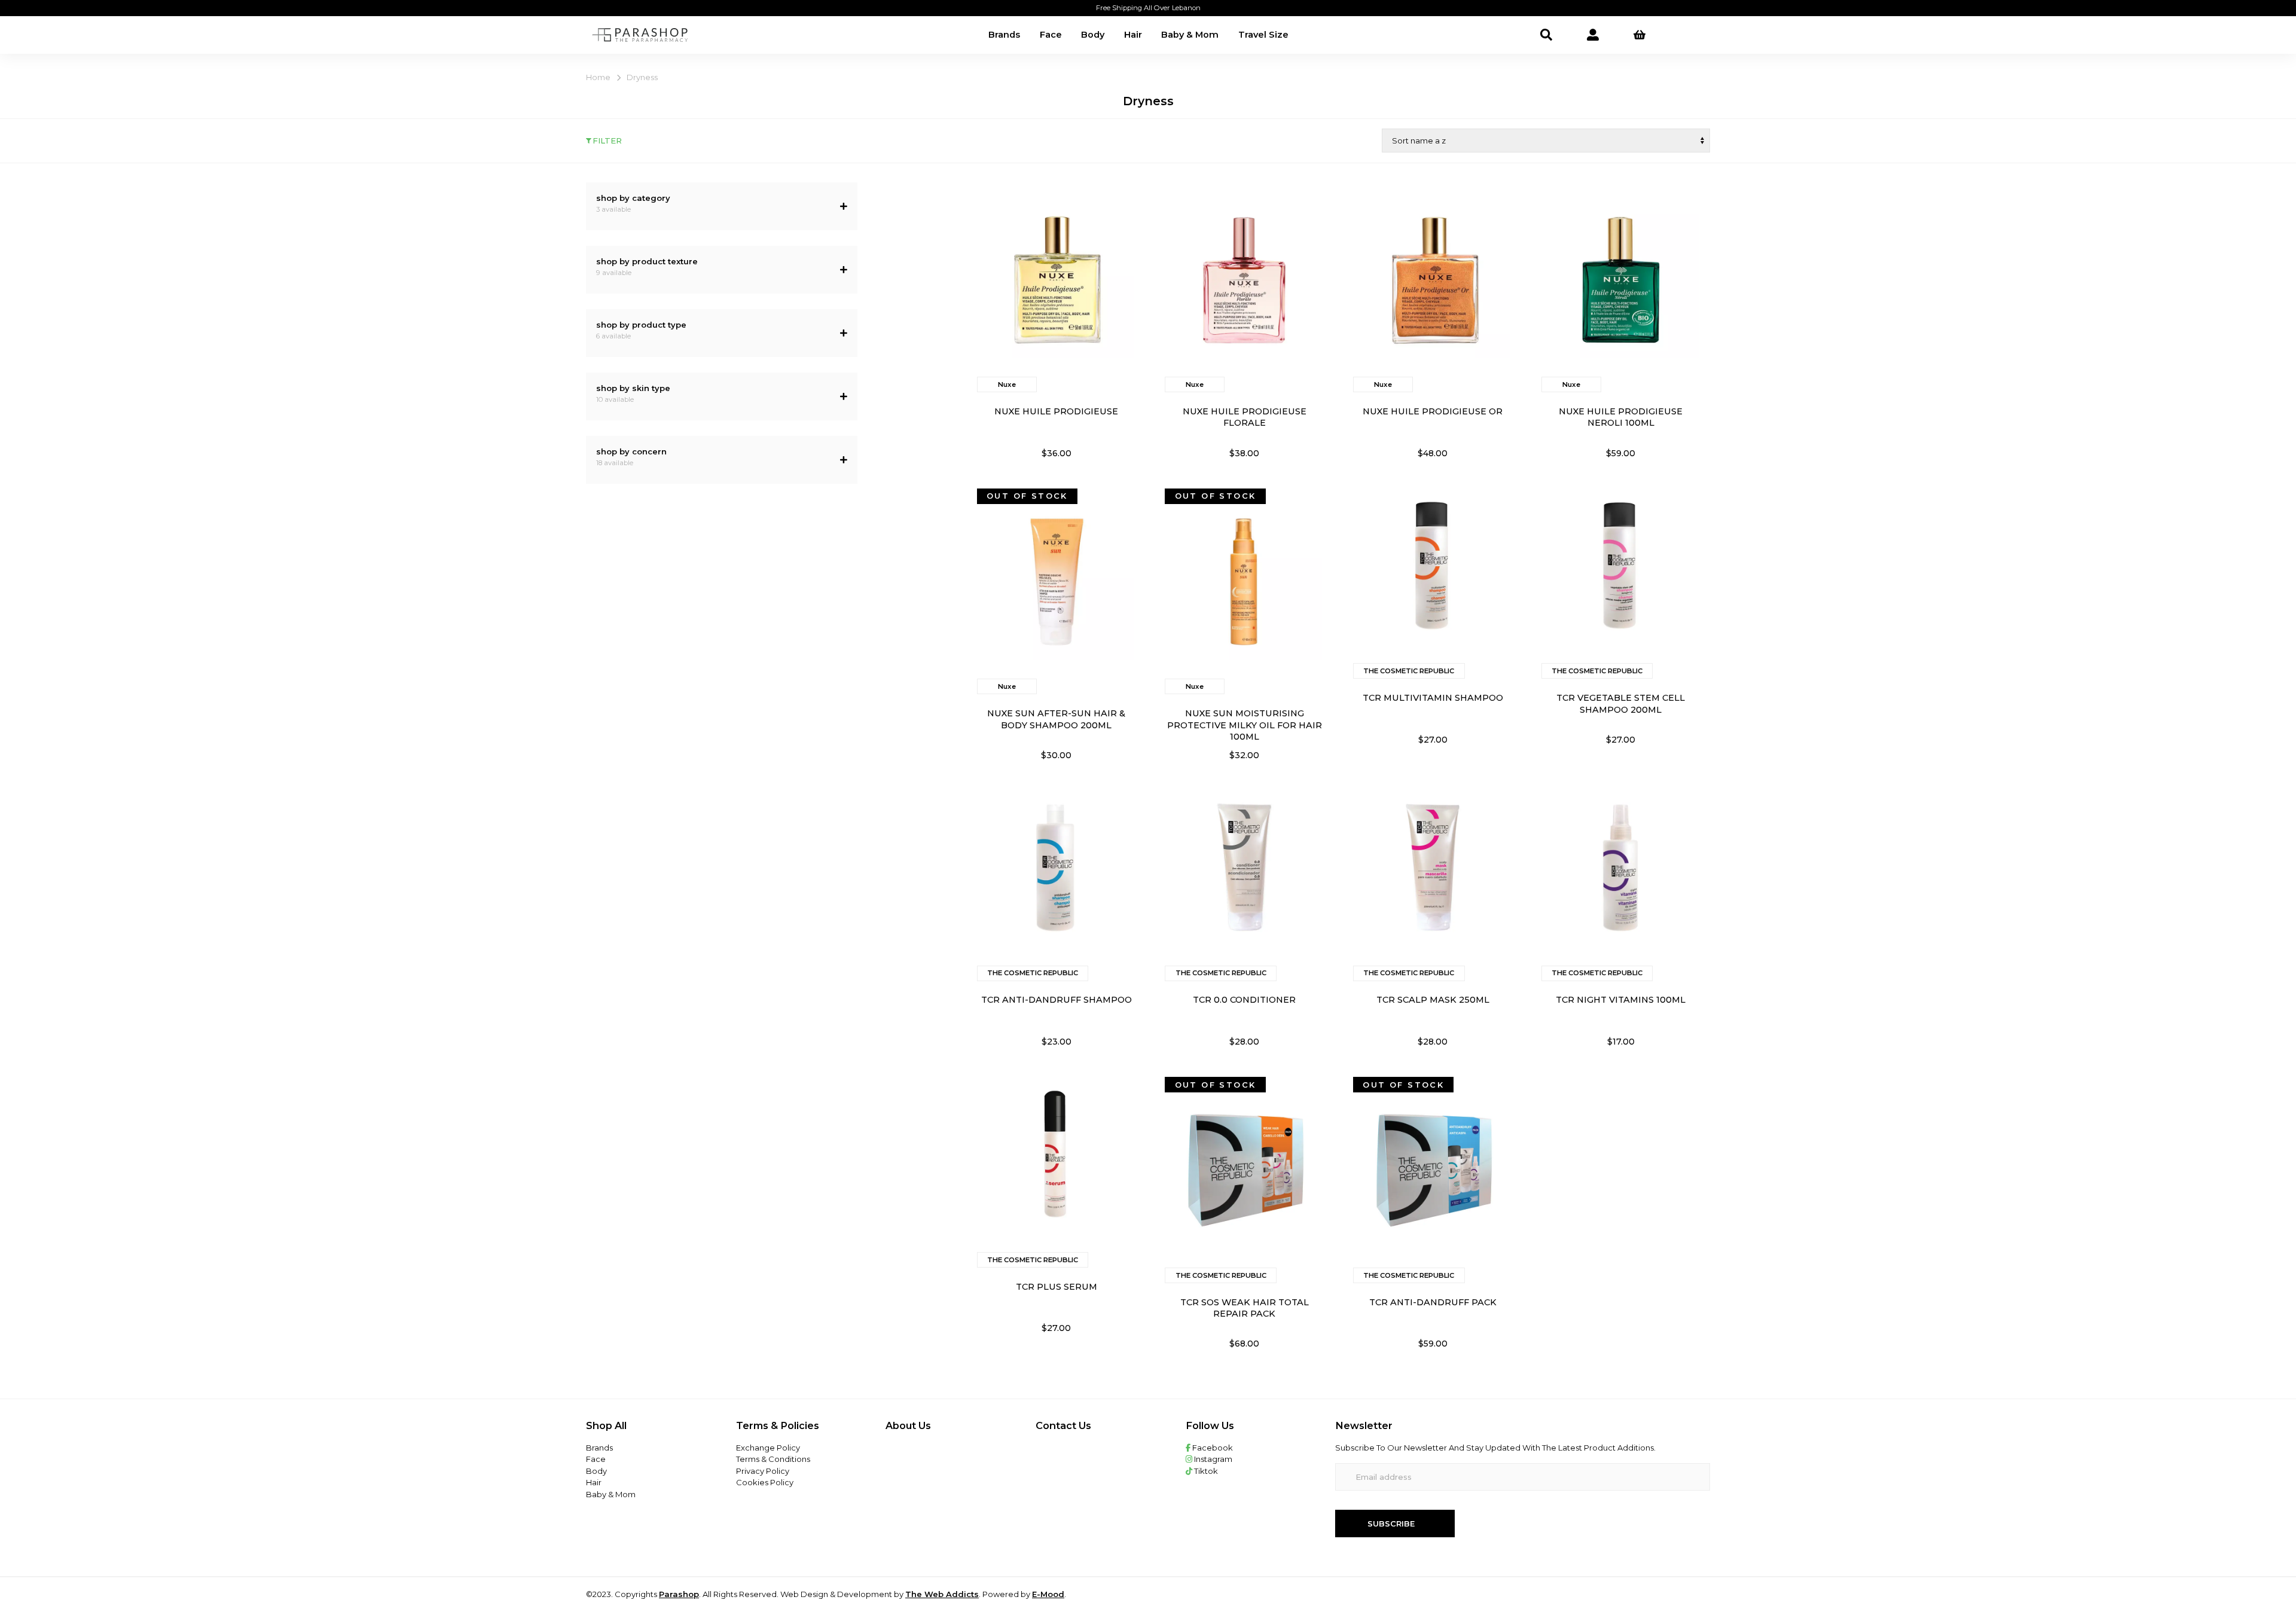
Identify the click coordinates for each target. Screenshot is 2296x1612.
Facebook (1212, 1448)
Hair (1133, 35)
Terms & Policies (778, 1425)
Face (1051, 35)
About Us (908, 1425)
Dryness (642, 77)
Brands (1004, 35)
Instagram (1212, 1459)
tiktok (1205, 1471)
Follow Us (1210, 1425)
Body (1093, 35)
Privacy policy (763, 1471)
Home (598, 77)
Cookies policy (765, 1482)
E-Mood (1048, 1594)
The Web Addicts (942, 1594)
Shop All (606, 1425)
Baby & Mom (1190, 35)
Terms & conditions (773, 1459)
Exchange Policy (768, 1448)
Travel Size (1263, 35)
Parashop (679, 1594)
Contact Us (1063, 1425)
